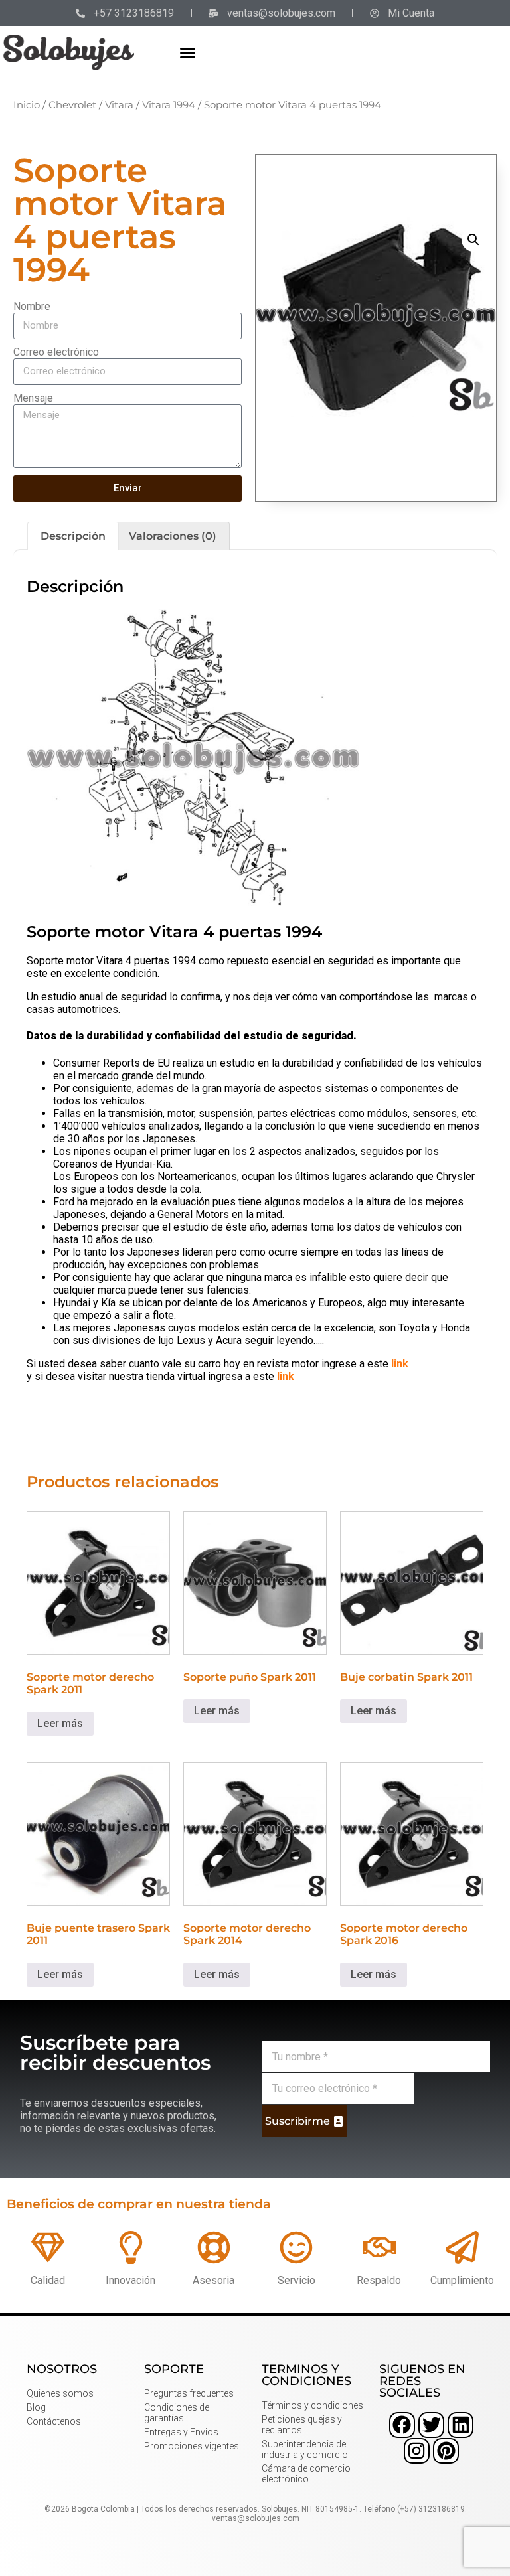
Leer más (60, 1723)
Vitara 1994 (169, 105)
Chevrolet (72, 105)
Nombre (32, 306)
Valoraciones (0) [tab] (173, 536)
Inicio (27, 105)
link (400, 1364)
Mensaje (33, 398)
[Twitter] (431, 2425)
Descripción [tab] (73, 536)
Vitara (119, 105)
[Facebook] (402, 2425)
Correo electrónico (56, 352)
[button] (188, 52)
